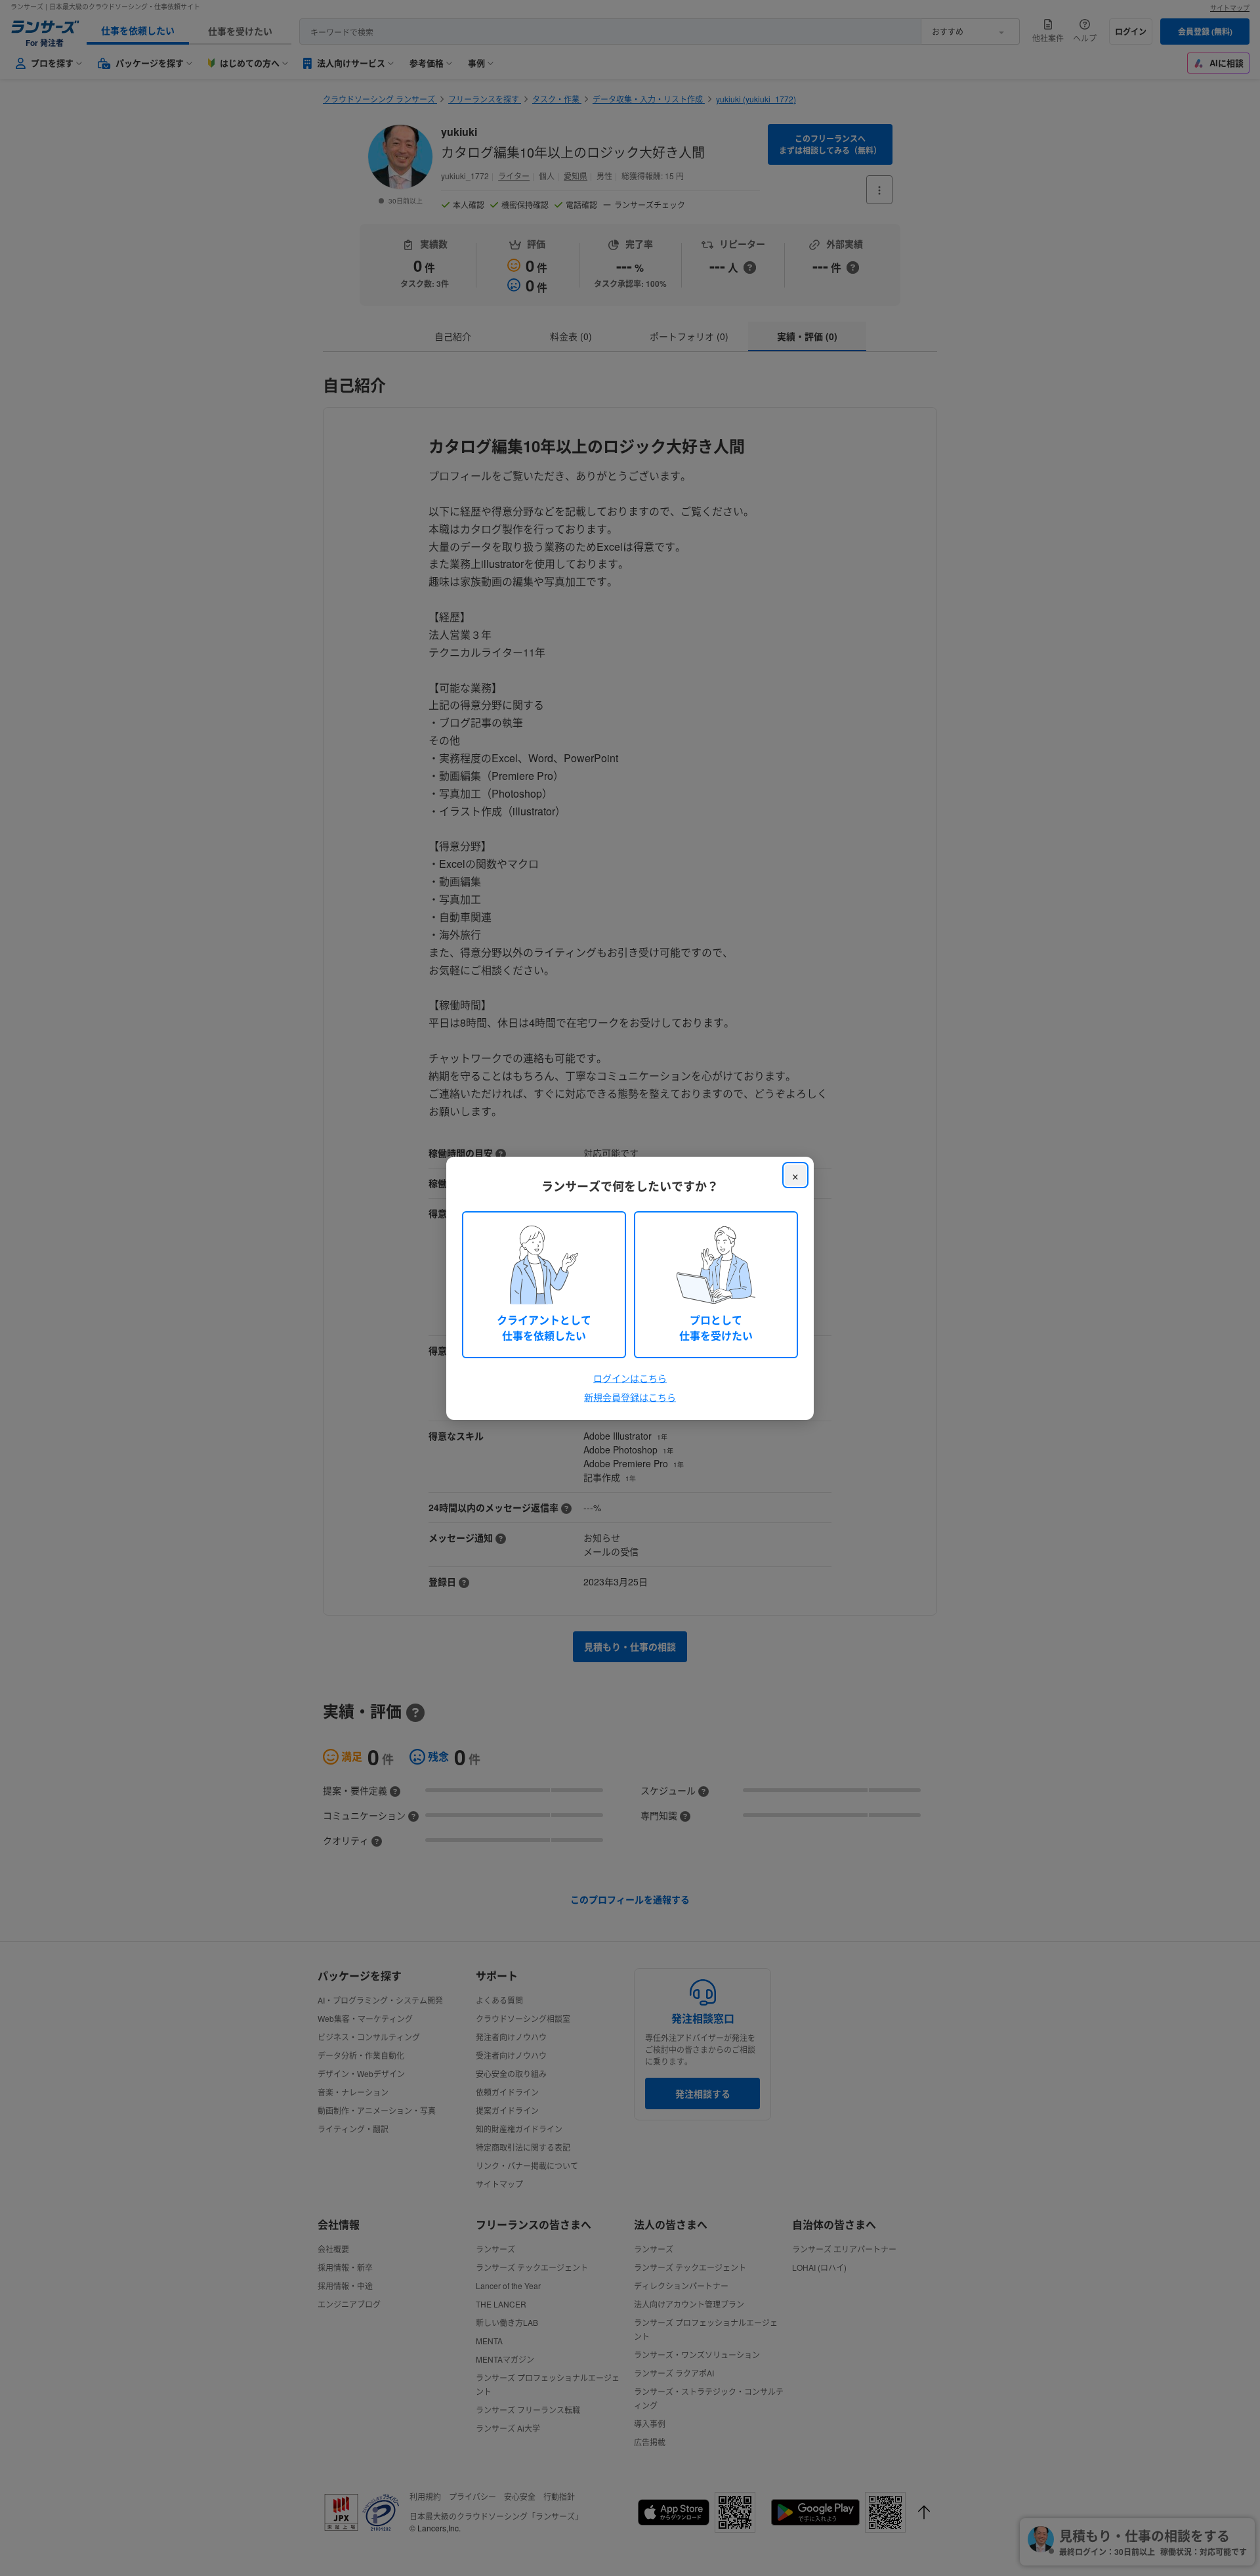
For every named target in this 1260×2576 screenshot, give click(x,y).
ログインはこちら (630, 1378)
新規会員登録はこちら (630, 1397)
